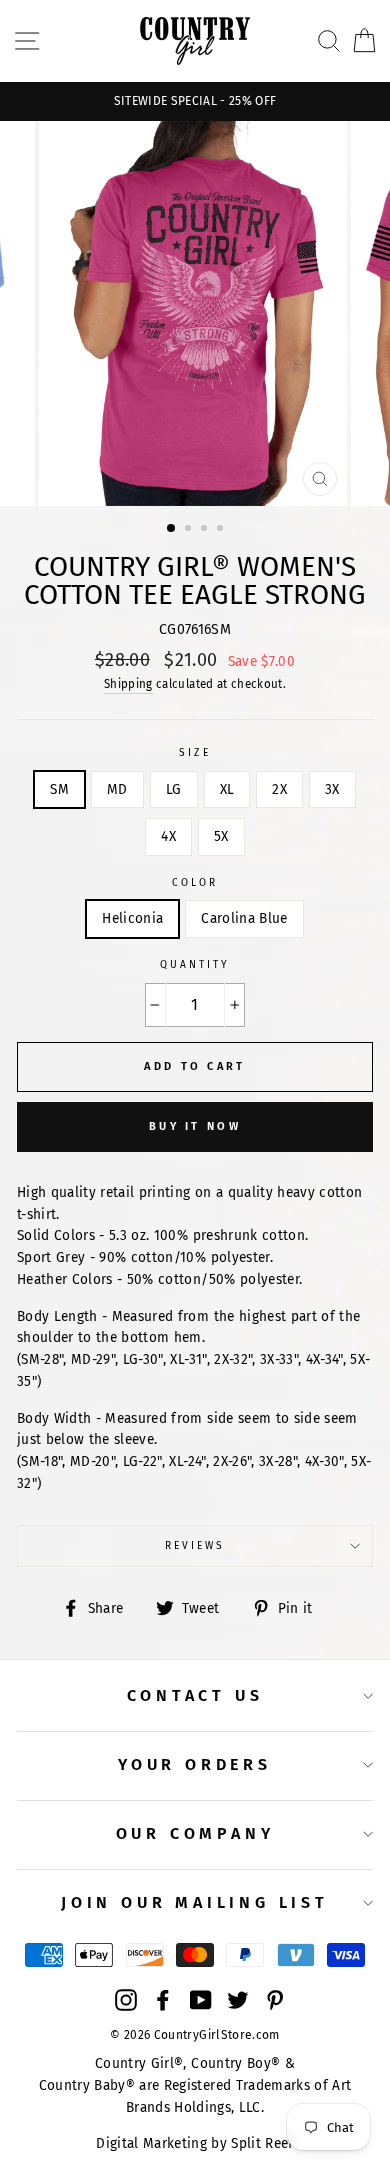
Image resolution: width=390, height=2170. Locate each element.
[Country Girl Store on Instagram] (126, 2000)
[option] (195, 101)
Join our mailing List (195, 1902)
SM (59, 789)
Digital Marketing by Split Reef (195, 2143)
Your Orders (195, 1764)
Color (195, 882)
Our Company (195, 1833)
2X (279, 789)
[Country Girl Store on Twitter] (238, 2000)
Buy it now (195, 1126)
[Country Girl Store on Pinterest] (275, 2000)
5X (221, 836)
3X (332, 789)
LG (174, 789)
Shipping (128, 684)
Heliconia (132, 918)
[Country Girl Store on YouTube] (201, 2000)
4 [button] (222, 530)
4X (168, 836)
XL (227, 789)
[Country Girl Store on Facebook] (163, 2000)
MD (117, 789)
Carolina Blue (244, 918)
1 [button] (172, 529)
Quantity (195, 964)
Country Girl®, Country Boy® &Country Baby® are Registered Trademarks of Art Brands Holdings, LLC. (195, 2085)
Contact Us (195, 1695)
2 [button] (190, 530)
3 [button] (206, 530)
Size (194, 752)
